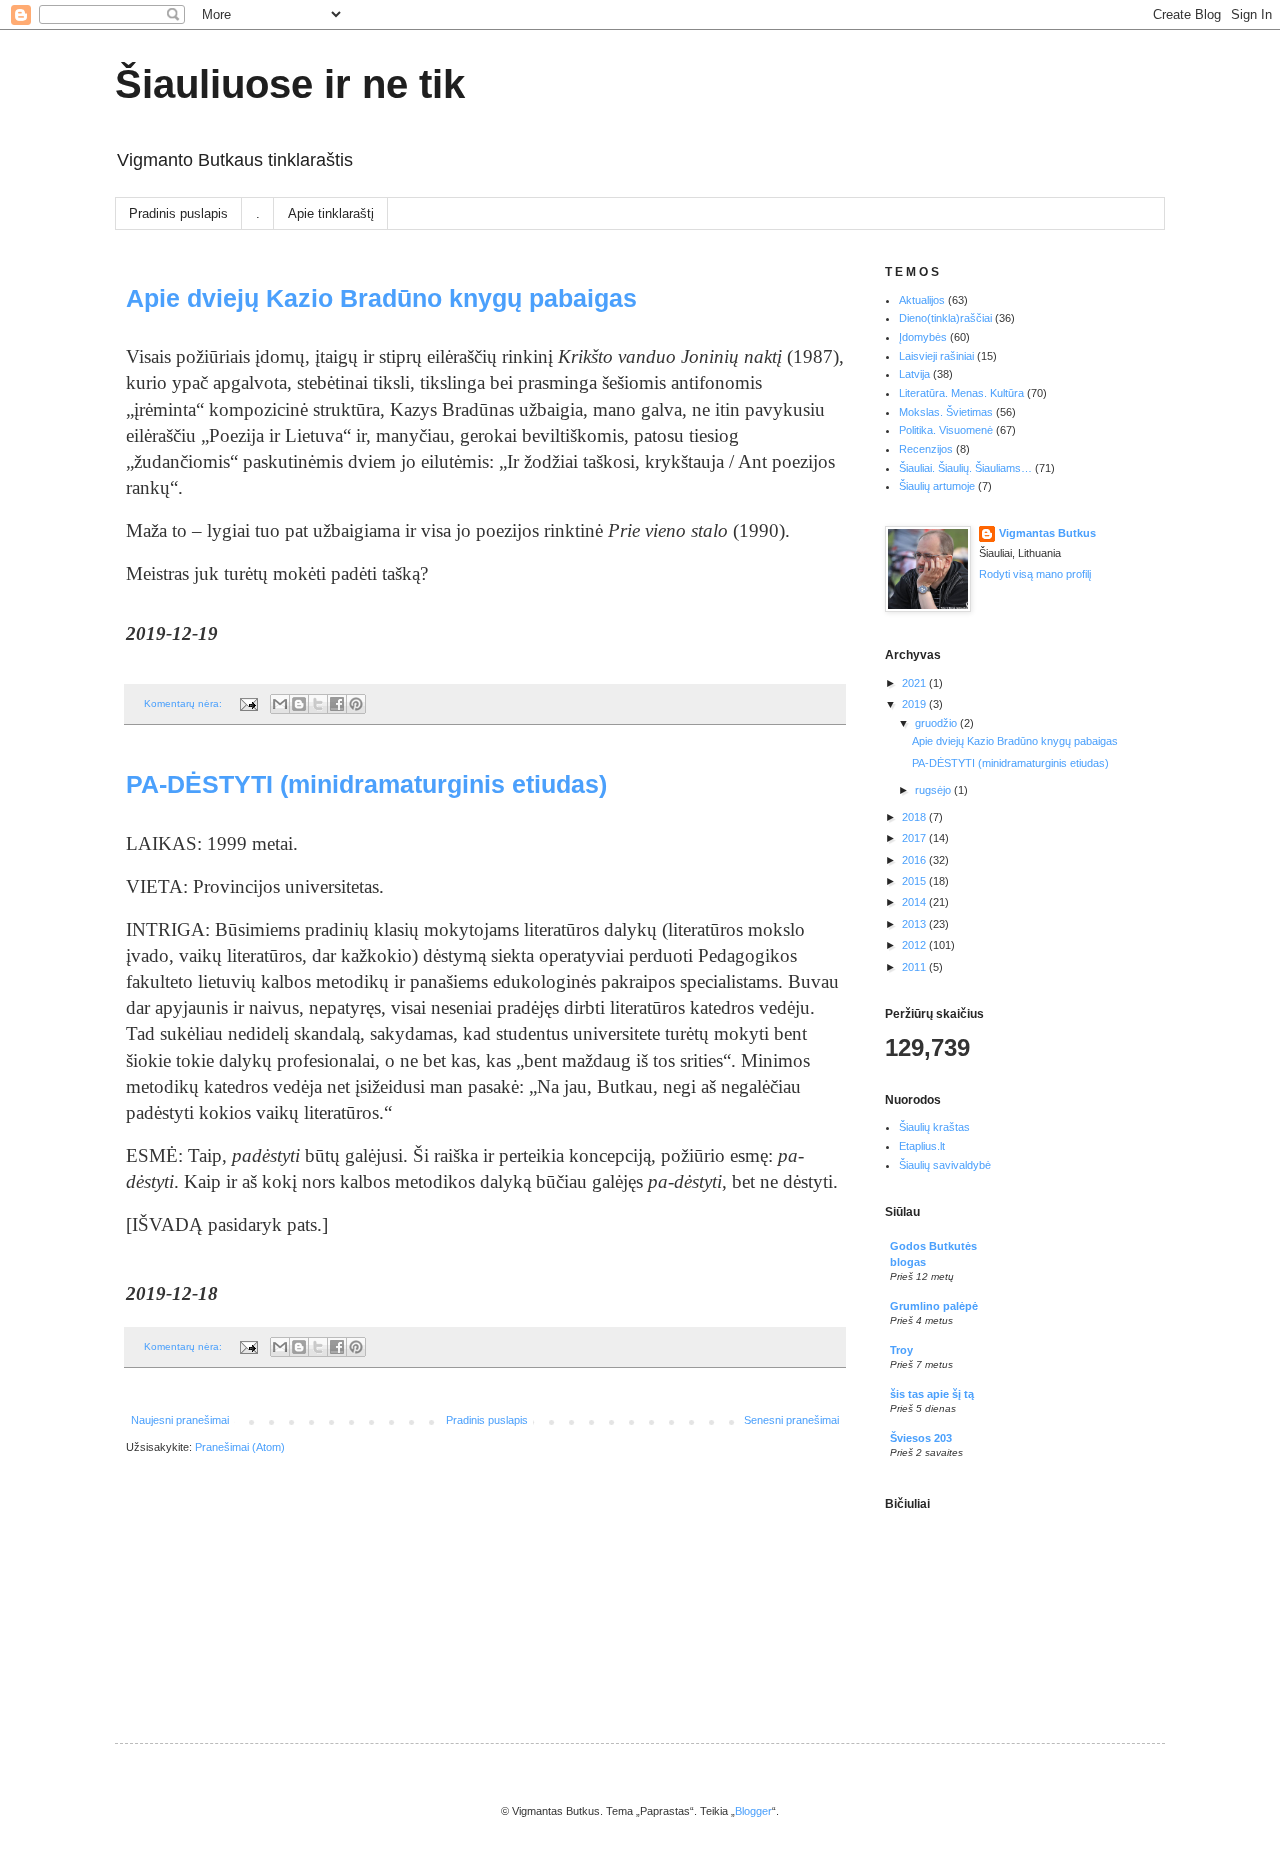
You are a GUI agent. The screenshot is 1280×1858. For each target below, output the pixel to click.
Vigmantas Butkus (1047, 533)
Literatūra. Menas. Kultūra (961, 393)
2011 (915, 967)
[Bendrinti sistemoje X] (318, 704)
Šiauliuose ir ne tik (290, 84)
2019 (915, 704)
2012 (915, 945)
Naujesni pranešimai (180, 1420)
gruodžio (937, 723)
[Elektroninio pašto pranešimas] (248, 703)
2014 (915, 902)
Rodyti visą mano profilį (1035, 574)
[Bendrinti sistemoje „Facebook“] (337, 704)
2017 (915, 838)
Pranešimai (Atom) (240, 1447)
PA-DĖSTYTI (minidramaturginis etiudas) (366, 784)
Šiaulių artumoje (937, 486)
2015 (915, 881)
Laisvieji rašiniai (936, 356)
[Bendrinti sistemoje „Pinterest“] (356, 704)
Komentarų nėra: (184, 703)
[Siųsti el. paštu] (280, 704)
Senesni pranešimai (791, 1420)
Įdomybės (923, 337)
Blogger (753, 1811)
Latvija (914, 374)
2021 (915, 683)
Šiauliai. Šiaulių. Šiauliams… (965, 468)
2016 (915, 860)
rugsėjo (934, 790)
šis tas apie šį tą (932, 1394)
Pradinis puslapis (178, 213)
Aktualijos (922, 300)
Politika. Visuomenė (946, 430)
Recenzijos (926, 449)
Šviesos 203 (921, 1438)
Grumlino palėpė (934, 1306)
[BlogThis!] (299, 704)
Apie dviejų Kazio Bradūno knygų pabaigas (381, 298)
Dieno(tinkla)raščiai (945, 318)
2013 (915, 924)
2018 (915, 817)
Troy (901, 1350)
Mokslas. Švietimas (946, 412)
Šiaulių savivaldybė (945, 1165)
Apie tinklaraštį (331, 213)
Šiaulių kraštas (934, 1127)
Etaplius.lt (922, 1146)
